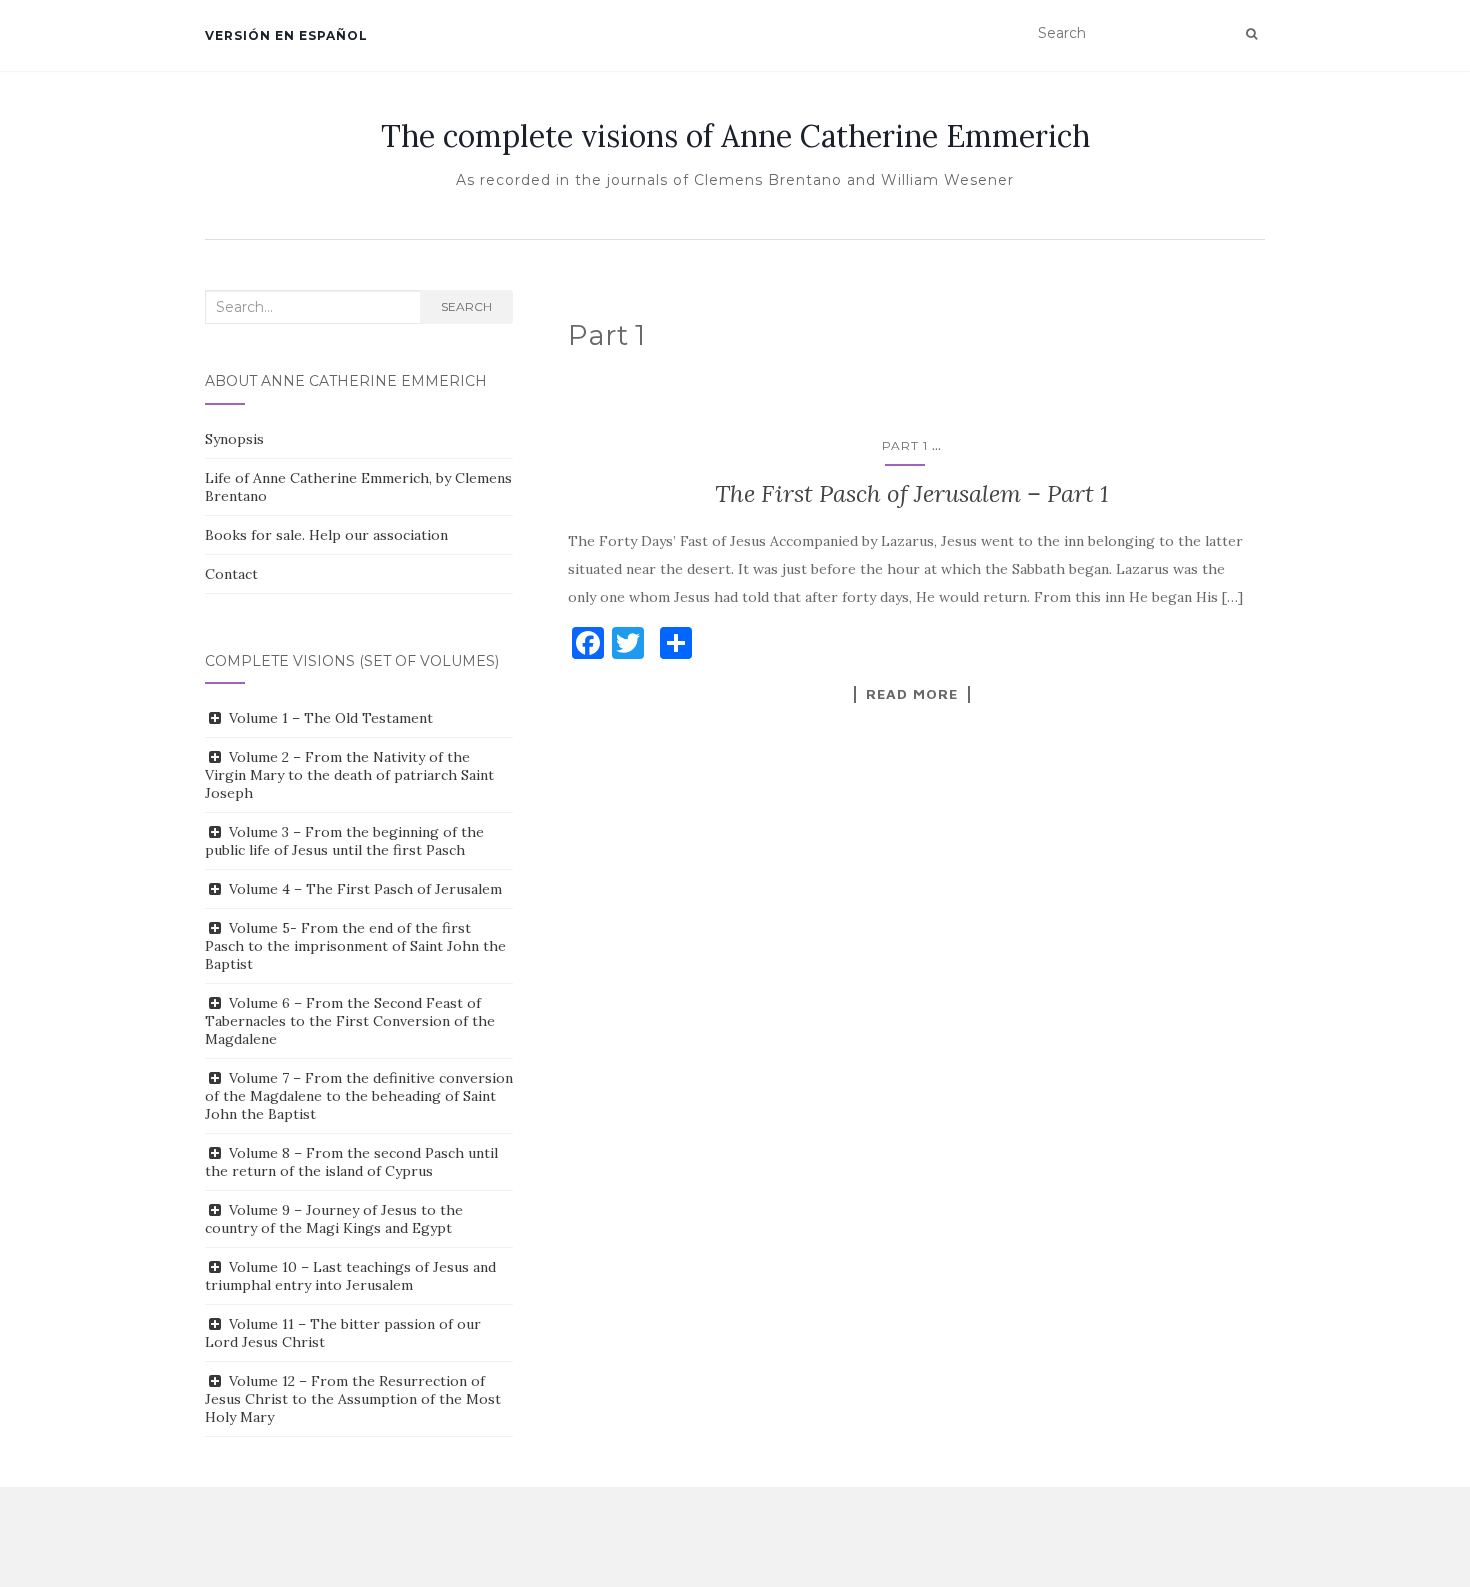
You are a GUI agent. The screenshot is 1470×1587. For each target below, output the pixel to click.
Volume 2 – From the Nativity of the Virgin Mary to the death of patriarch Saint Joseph (349, 775)
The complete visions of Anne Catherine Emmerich (735, 136)
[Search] (1251, 34)
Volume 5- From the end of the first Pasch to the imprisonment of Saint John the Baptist (355, 946)
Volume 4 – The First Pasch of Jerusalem (365, 889)
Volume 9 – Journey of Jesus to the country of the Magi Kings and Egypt (334, 1219)
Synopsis (234, 439)
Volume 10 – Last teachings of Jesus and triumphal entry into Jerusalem (350, 1276)
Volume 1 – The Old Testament (331, 718)
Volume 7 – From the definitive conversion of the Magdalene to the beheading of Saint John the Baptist (359, 1096)
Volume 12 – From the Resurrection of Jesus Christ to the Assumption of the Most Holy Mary (353, 1399)
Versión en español (286, 35)
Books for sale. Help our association (326, 535)
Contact (231, 574)
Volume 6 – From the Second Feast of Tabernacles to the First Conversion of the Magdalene (350, 1021)
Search (466, 306)
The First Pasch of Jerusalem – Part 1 (912, 493)
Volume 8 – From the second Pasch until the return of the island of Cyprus (351, 1162)
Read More (912, 694)
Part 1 (905, 445)
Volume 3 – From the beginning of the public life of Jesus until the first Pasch (344, 841)
